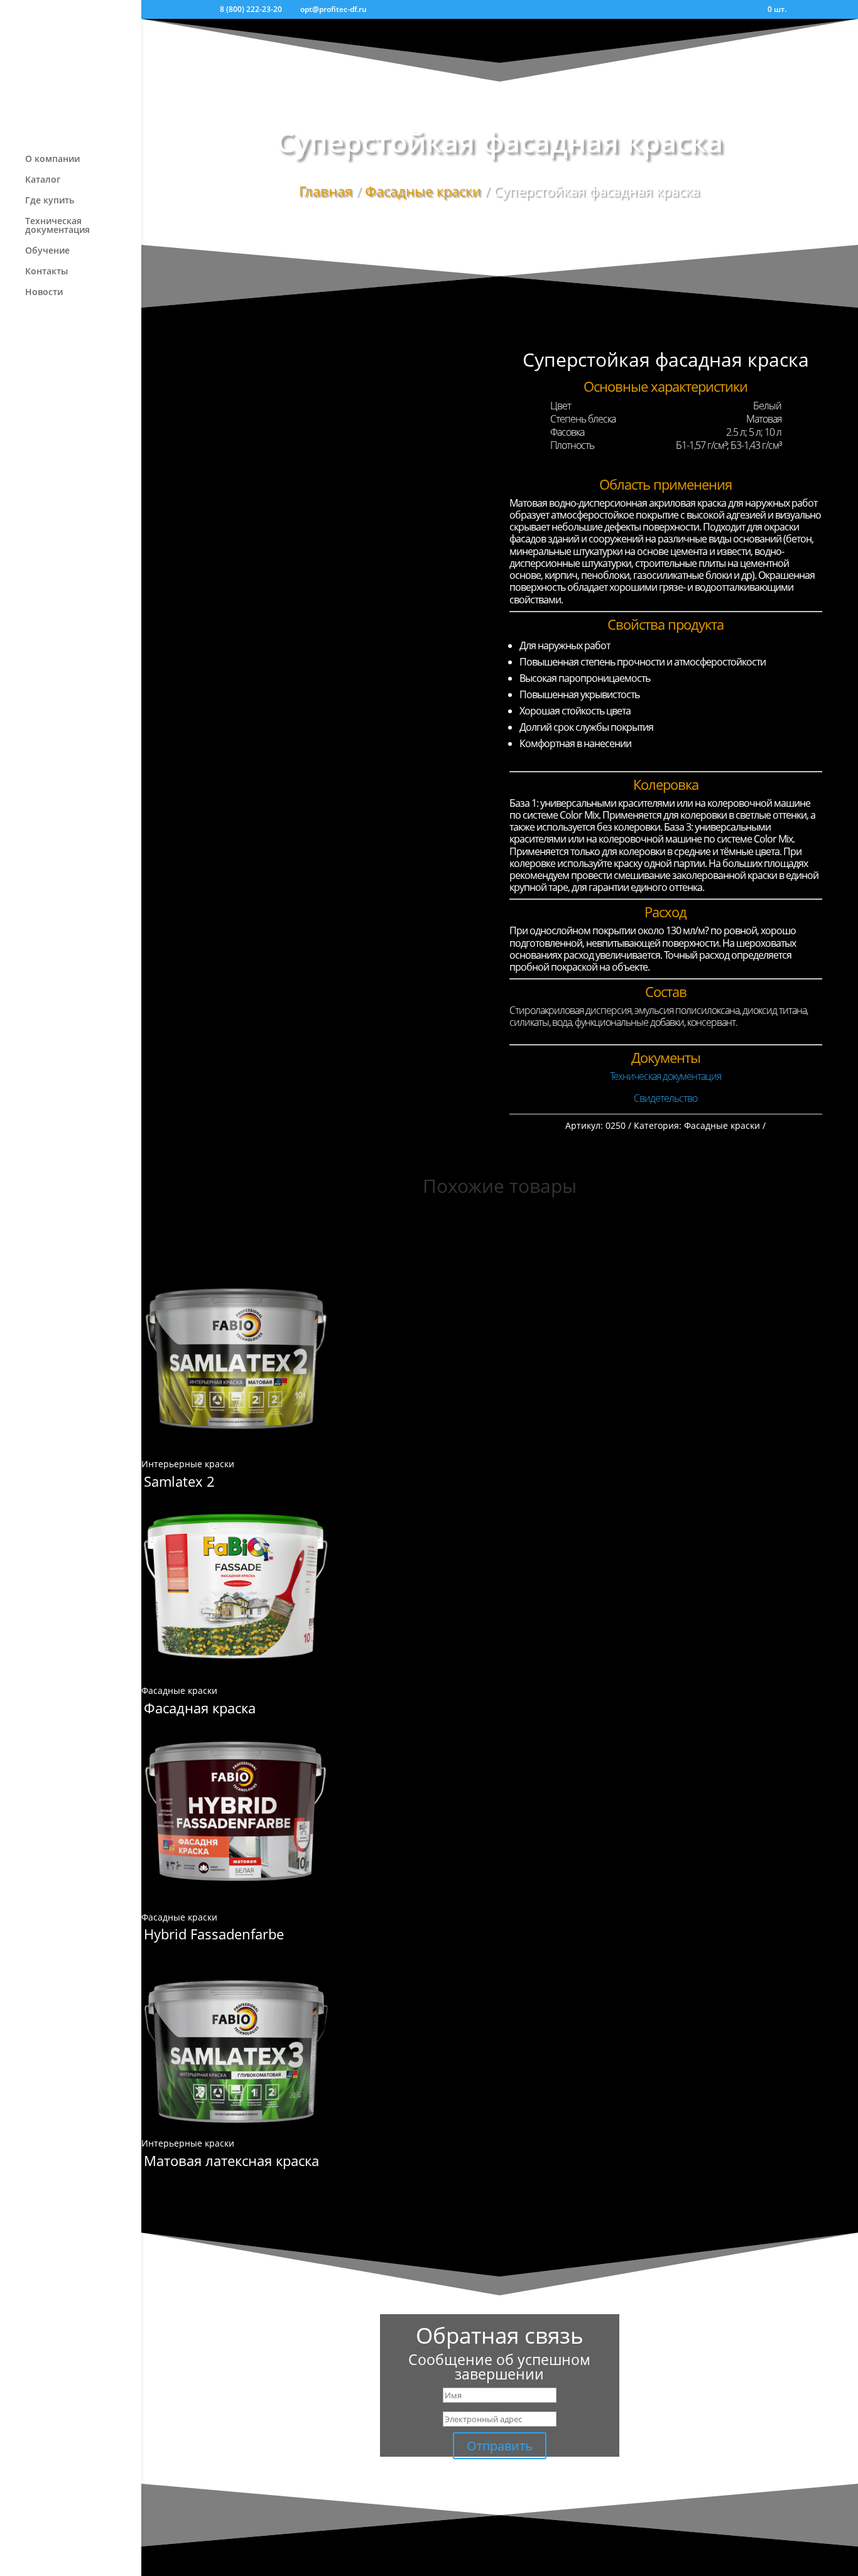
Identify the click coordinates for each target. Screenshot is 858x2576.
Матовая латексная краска (231, 2160)
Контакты (46, 272)
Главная (326, 191)
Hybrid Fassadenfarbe (214, 1934)
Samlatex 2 (179, 1481)
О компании (52, 159)
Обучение (47, 251)
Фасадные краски (423, 191)
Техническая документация (57, 226)
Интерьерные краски (188, 1464)
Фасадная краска (200, 1708)
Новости (44, 293)
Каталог (43, 180)
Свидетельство (665, 1098)
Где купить (50, 201)
